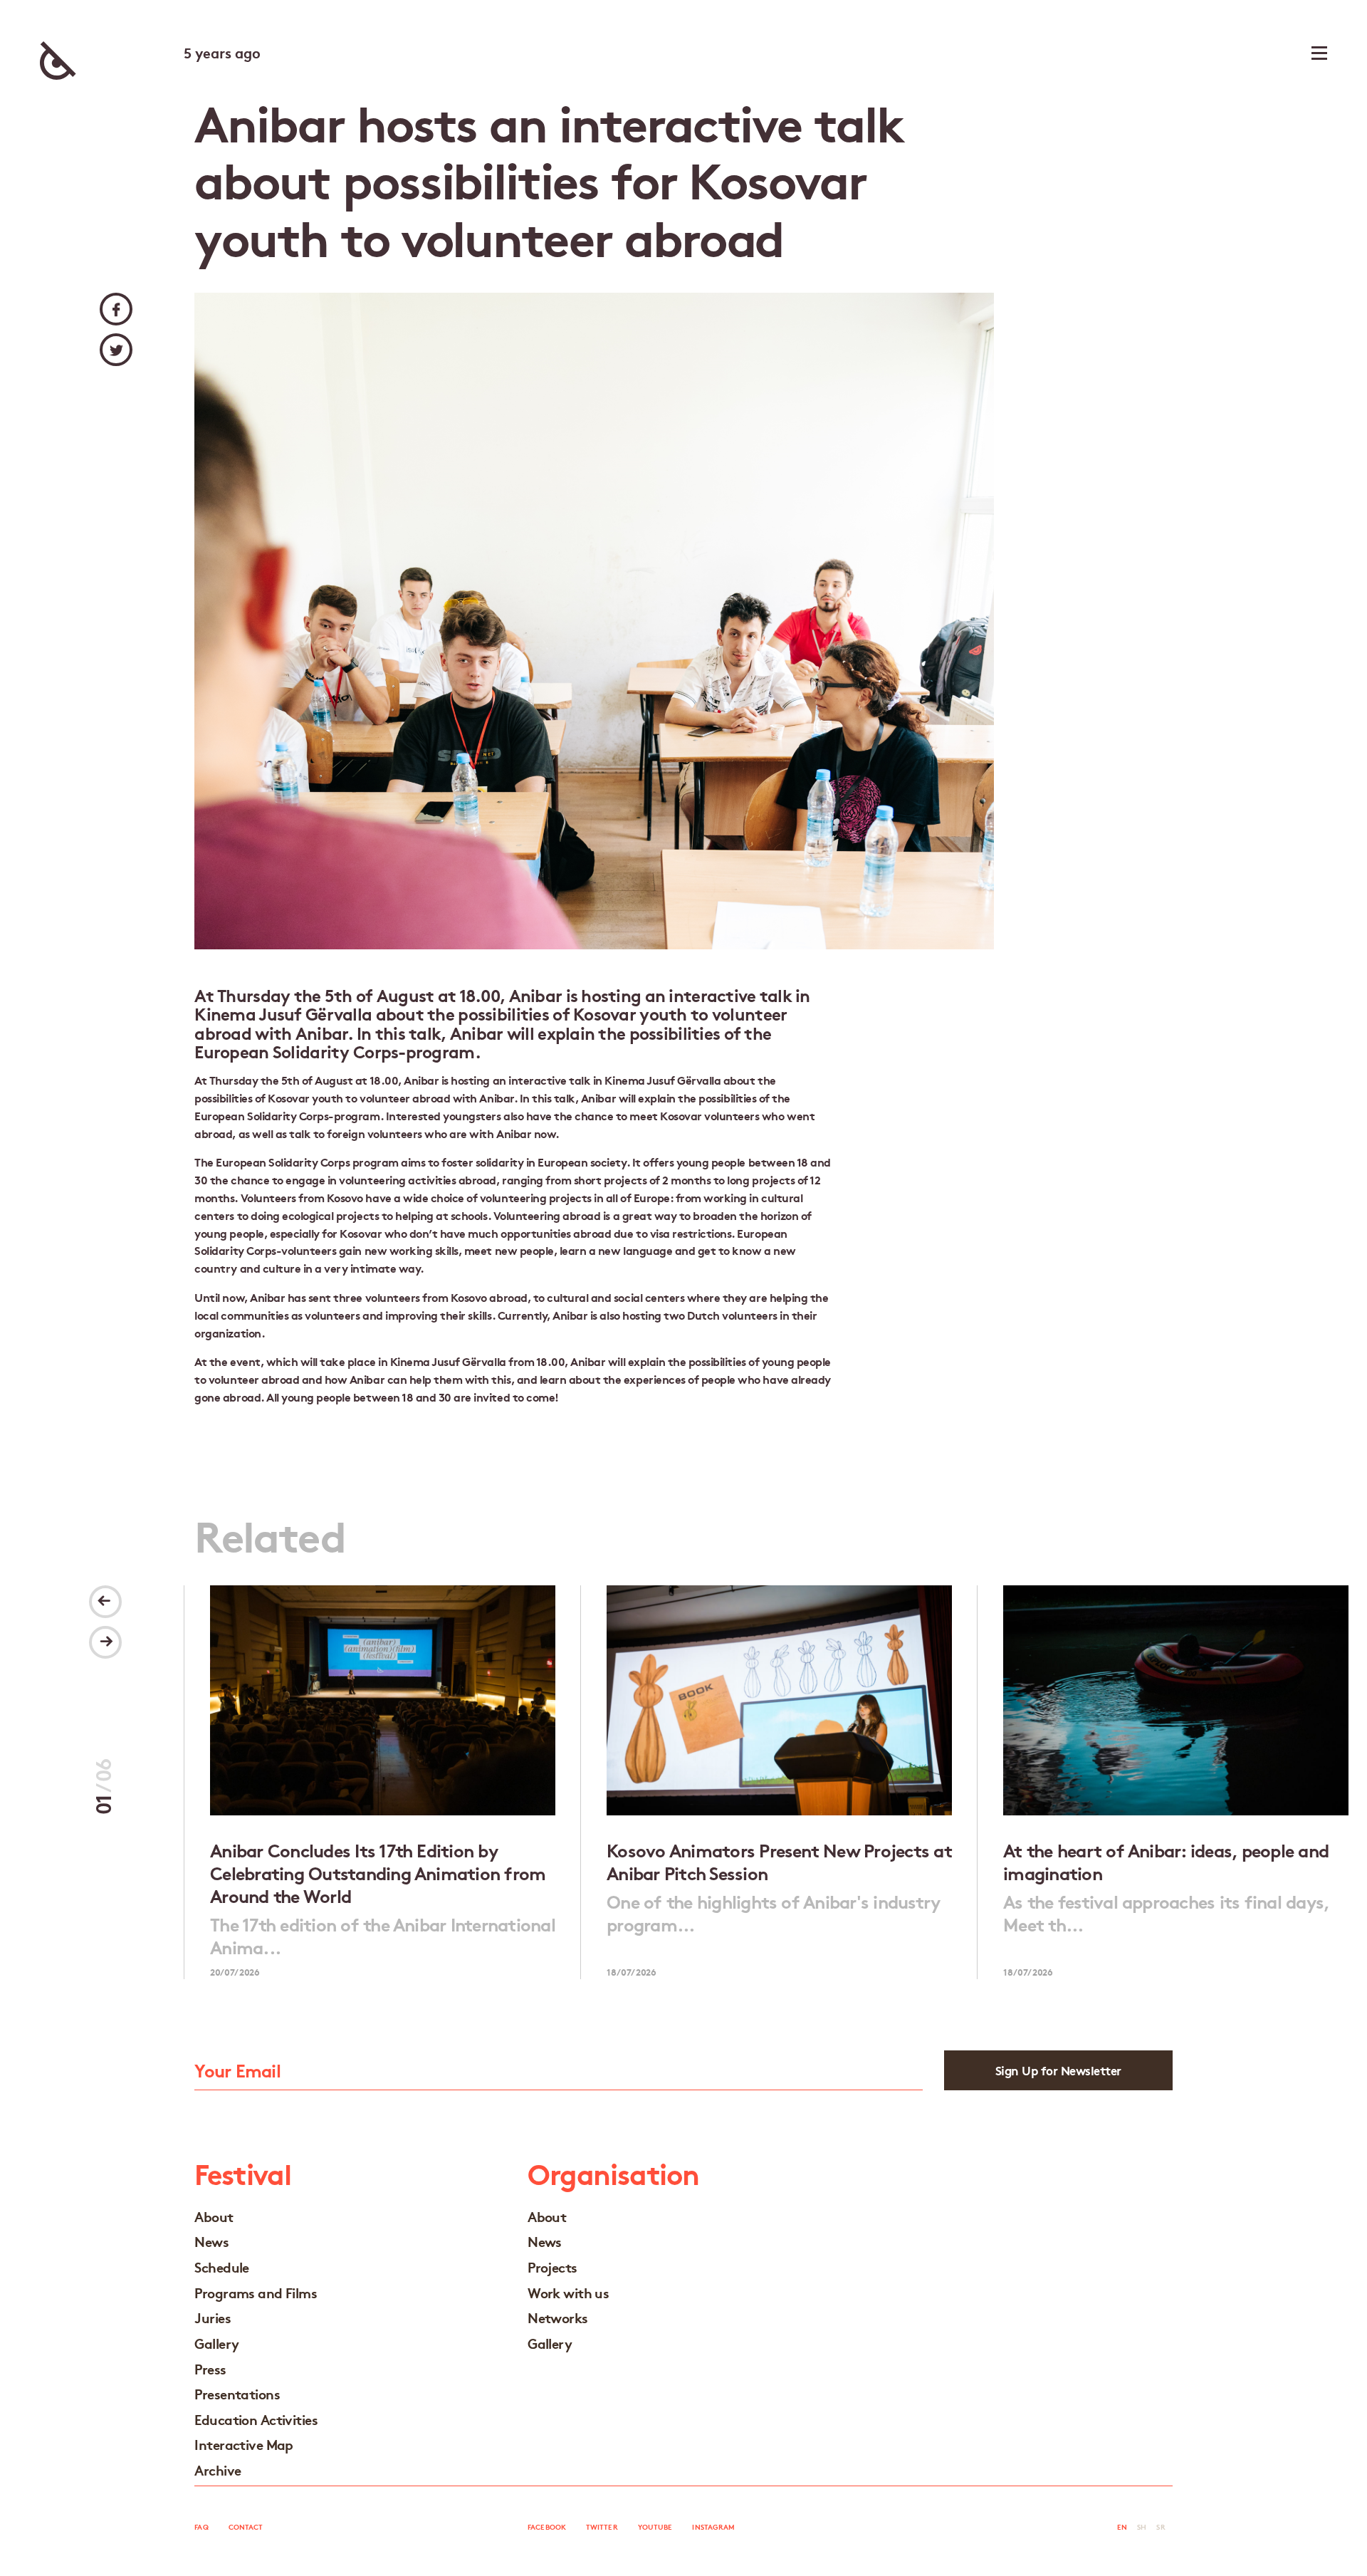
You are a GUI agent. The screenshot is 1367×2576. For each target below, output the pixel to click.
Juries (213, 2317)
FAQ (201, 2527)
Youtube (655, 2527)
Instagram (713, 2527)
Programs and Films (256, 2292)
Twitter (602, 2527)
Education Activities (256, 2419)
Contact (246, 2527)
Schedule (222, 2267)
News (211, 2241)
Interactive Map (244, 2444)
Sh (1142, 2527)
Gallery (216, 2343)
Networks (558, 2317)
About (214, 2216)
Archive (218, 2470)
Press (210, 2368)
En (1122, 2527)
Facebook (547, 2527)
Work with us (568, 2292)
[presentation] (105, 1602)
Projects (552, 2267)
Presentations (237, 2393)
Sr (1161, 2527)
